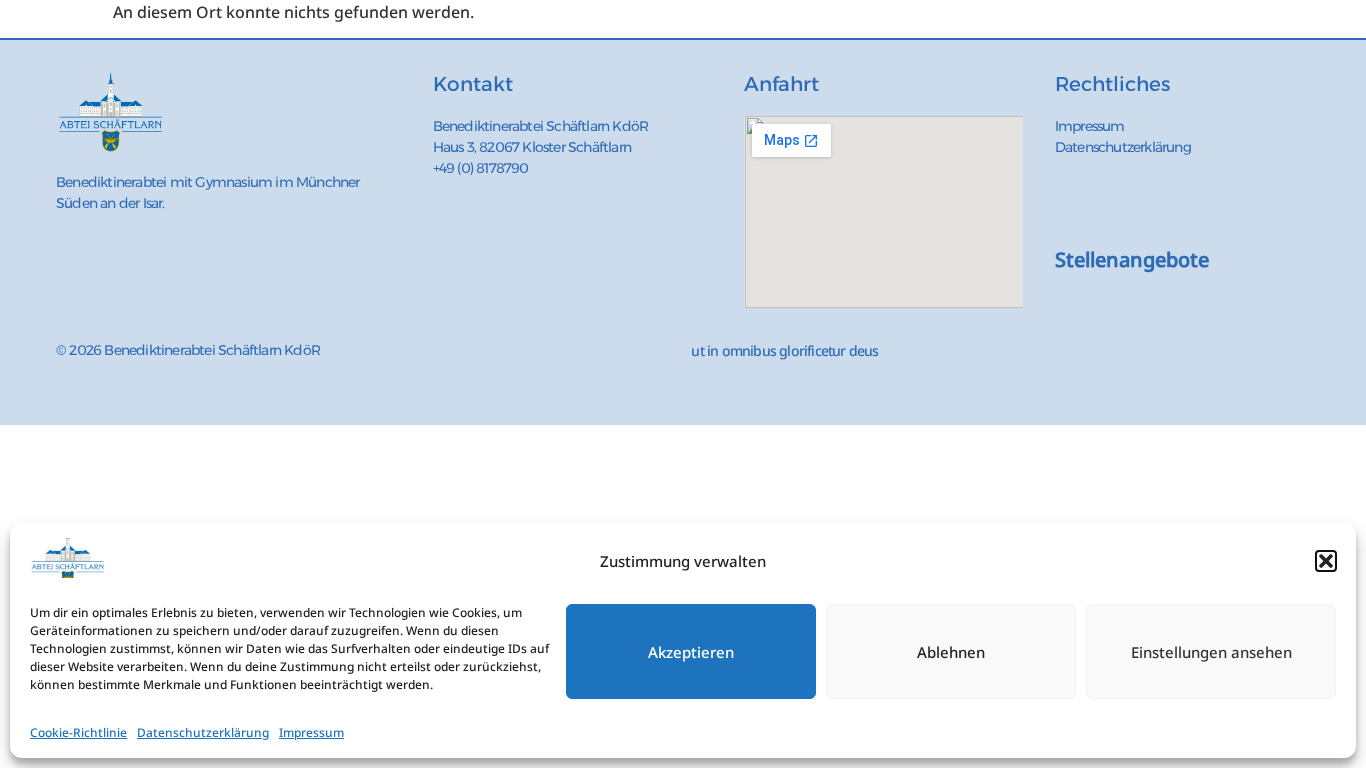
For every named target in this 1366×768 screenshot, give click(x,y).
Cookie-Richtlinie (78, 732)
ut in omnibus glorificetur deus (784, 350)
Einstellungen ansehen (1211, 652)
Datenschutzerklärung (203, 732)
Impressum (311, 732)
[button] (1326, 561)
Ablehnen (951, 652)
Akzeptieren (691, 652)
